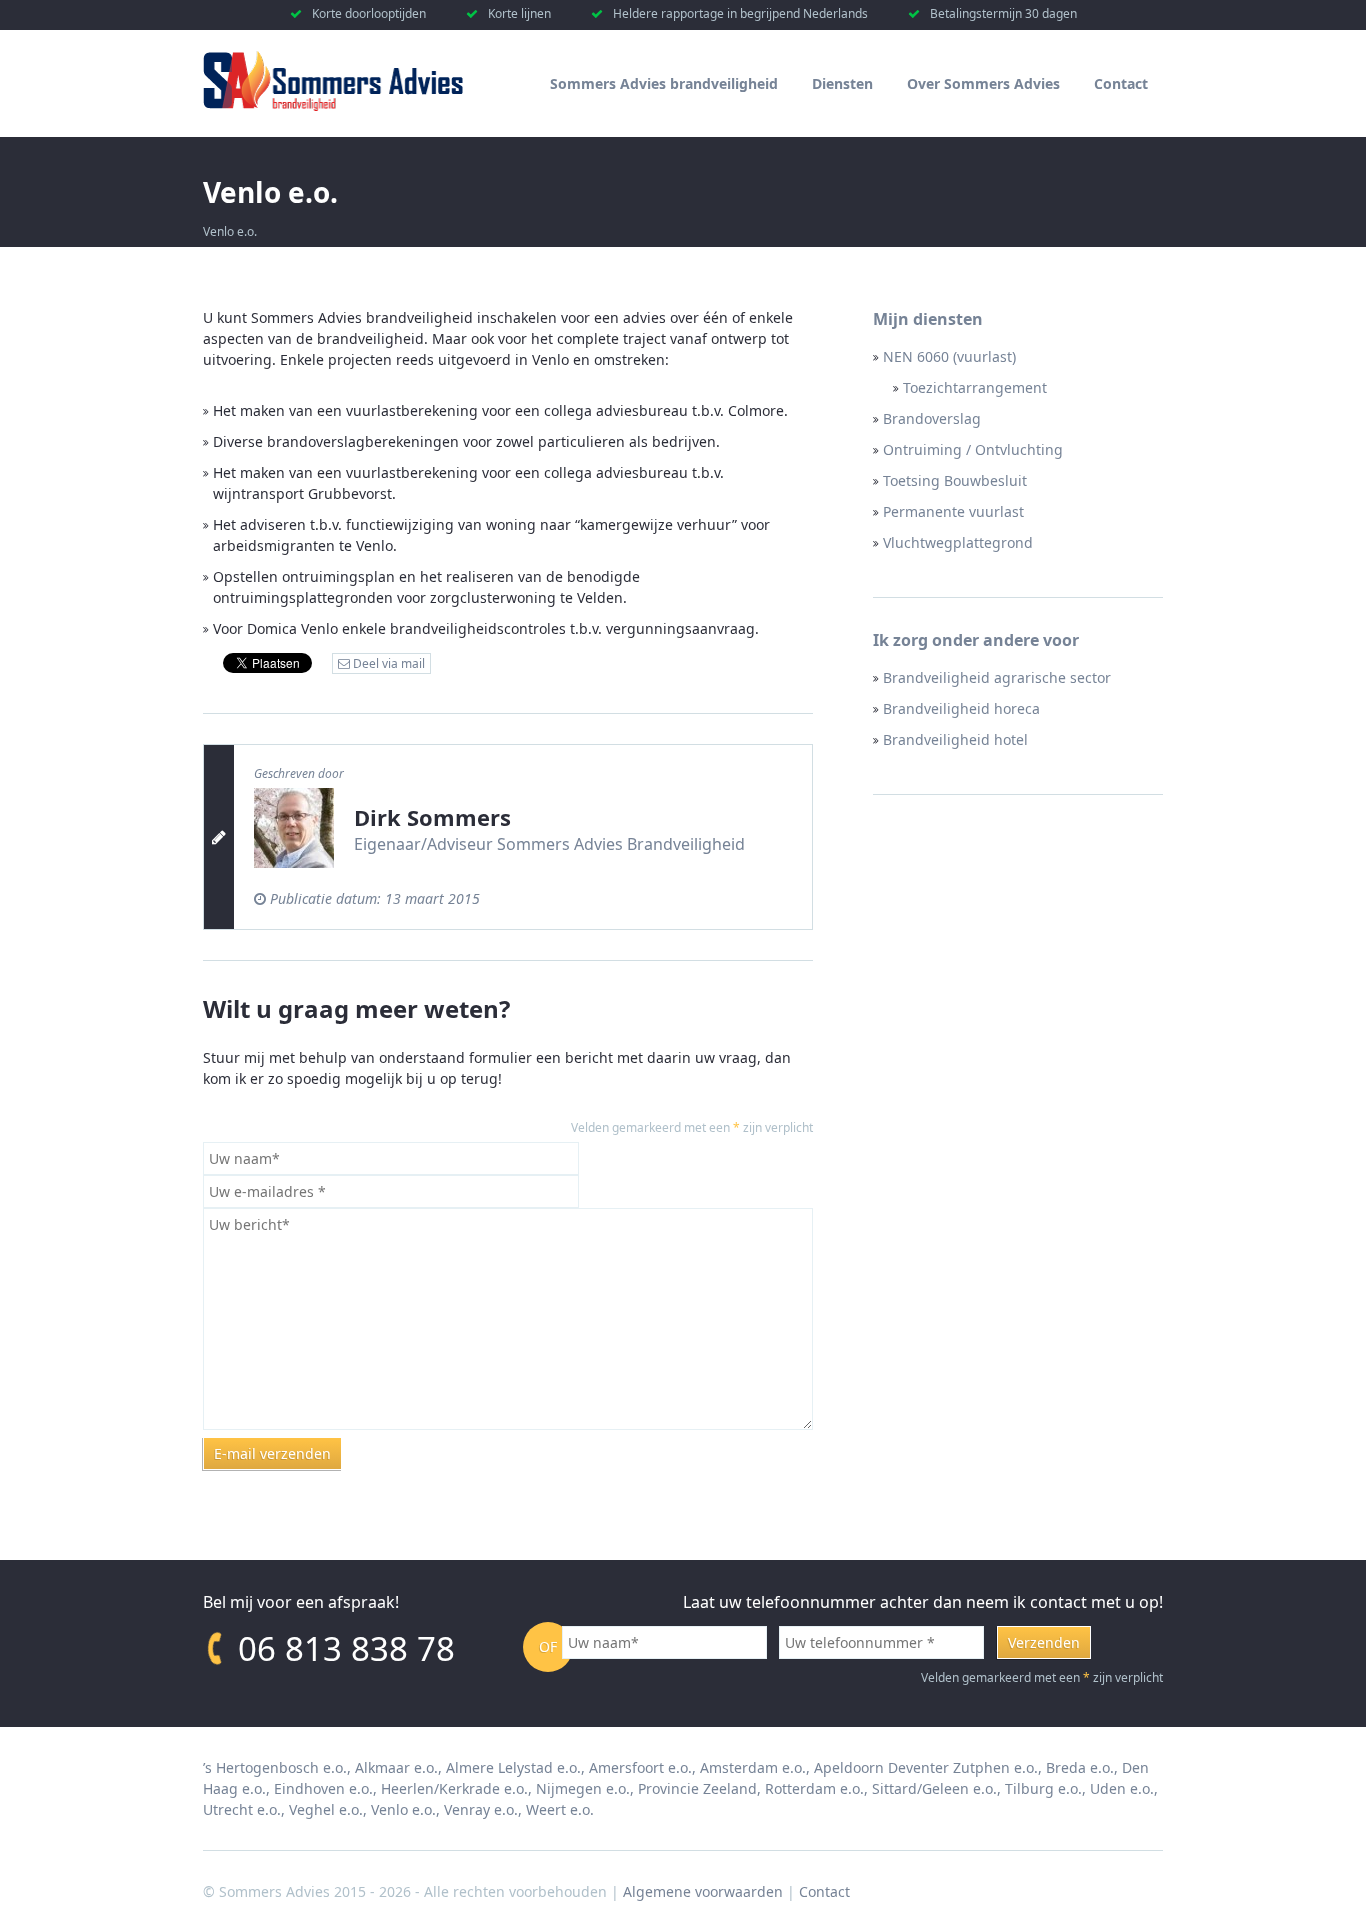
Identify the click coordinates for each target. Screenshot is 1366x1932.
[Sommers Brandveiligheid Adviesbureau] (333, 106)
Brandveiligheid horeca (961, 708)
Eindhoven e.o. (323, 1788)
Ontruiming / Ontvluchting (973, 449)
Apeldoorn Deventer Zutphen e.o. (926, 1767)
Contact (1121, 83)
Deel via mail (387, 663)
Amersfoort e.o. (640, 1767)
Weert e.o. (560, 1809)
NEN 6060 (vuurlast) (949, 356)
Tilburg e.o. (1043, 1788)
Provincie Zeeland (697, 1788)
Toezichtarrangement (975, 387)
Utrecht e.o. (242, 1809)
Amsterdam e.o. (753, 1767)
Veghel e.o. (326, 1809)
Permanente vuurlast (953, 511)
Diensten (842, 83)
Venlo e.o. (403, 1809)
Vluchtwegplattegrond (958, 542)
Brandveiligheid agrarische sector (997, 677)
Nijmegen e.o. (583, 1788)
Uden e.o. (1122, 1788)
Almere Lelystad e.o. (513, 1767)
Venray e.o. (481, 1809)
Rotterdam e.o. (814, 1788)
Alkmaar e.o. (396, 1767)
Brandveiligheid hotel (955, 739)
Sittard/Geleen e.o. (934, 1788)
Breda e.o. (1080, 1767)
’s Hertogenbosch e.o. (275, 1767)
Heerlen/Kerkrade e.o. (454, 1788)
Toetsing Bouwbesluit (955, 480)
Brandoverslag (932, 418)
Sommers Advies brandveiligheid (664, 83)
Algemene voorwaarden (703, 1891)
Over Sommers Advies (983, 83)
